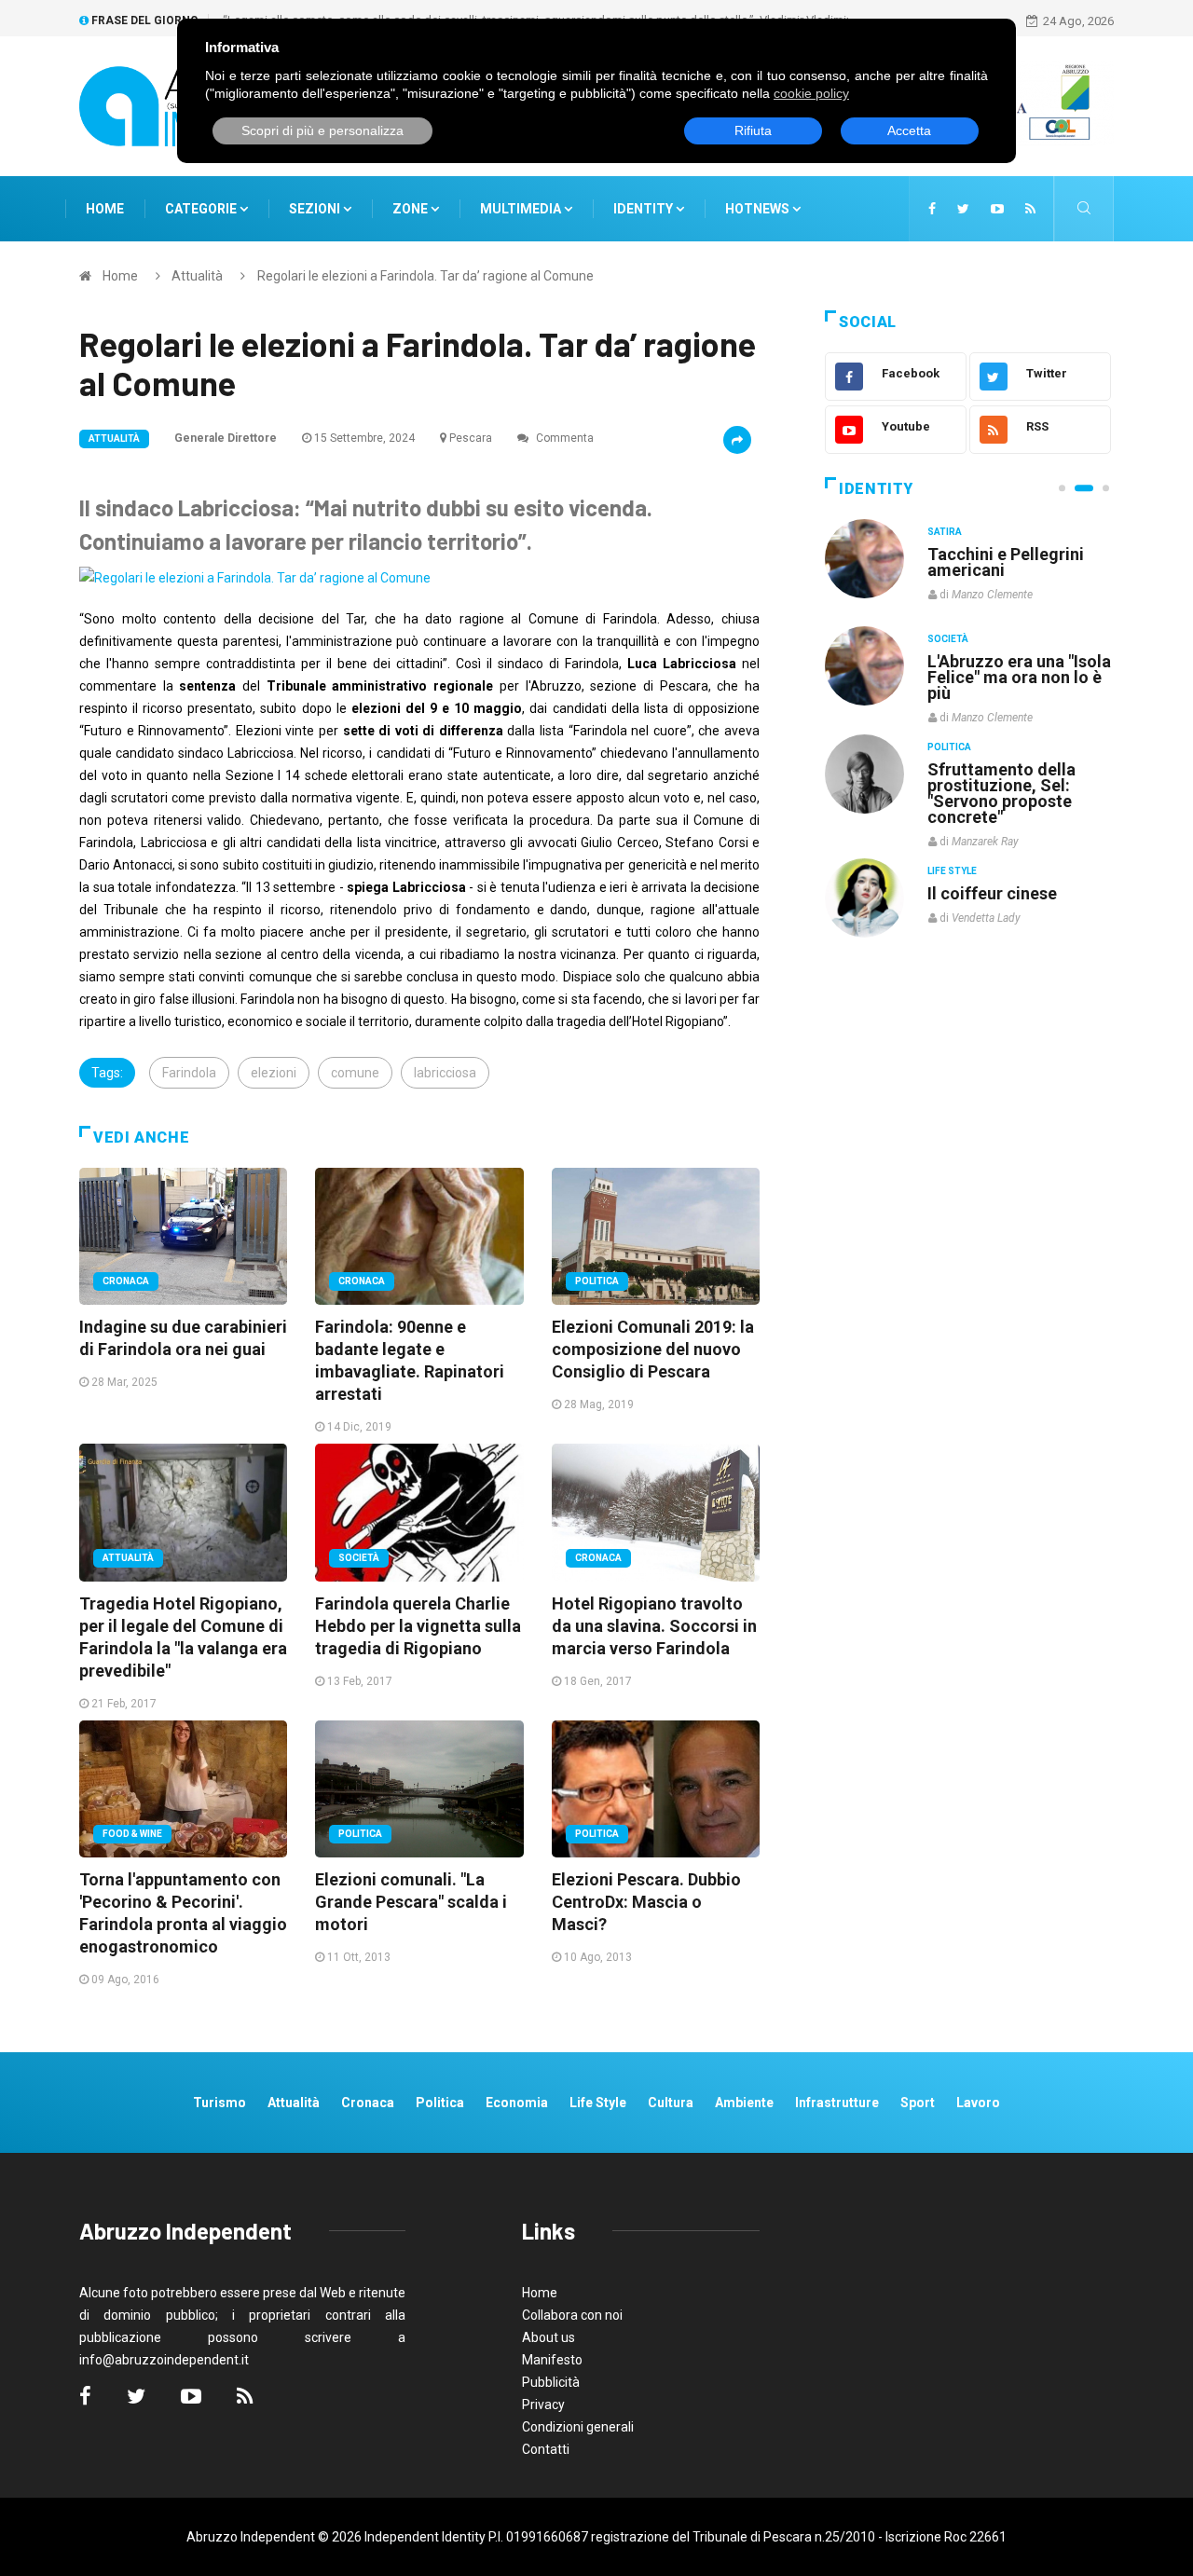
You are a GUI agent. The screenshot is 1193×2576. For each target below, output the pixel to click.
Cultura (949, 532)
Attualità (197, 276)
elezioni (274, 1073)
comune (355, 1073)
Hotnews (757, 209)
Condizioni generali (578, 2427)
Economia (517, 2103)
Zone (411, 209)
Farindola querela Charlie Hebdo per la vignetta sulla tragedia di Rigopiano (418, 1626)
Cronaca (126, 1281)
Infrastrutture (837, 2103)
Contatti (546, 2449)
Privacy (543, 2405)
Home (105, 209)
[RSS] (1030, 209)
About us (549, 2337)
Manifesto (552, 2360)
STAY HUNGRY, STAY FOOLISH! (1008, 562)
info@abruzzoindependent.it (164, 2360)
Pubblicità (551, 2382)
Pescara (471, 438)
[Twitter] (963, 209)
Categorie (202, 209)
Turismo (219, 2103)
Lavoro (978, 2103)
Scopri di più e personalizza (322, 130)
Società (359, 1558)
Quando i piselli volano (1015, 661)
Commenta (563, 438)
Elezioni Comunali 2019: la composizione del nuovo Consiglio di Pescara (653, 1349)
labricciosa (445, 1073)
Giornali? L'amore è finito (1002, 884)
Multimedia (522, 209)
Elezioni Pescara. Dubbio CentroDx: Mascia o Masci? (646, 1902)
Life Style (952, 639)
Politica (597, 1281)
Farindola (189, 1073)
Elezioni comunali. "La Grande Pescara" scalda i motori (411, 1902)
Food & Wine (132, 1834)
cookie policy (811, 93)
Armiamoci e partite (1005, 768)
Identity (643, 209)
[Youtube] (997, 209)
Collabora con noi (572, 2315)
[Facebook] (932, 209)
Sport (918, 2103)
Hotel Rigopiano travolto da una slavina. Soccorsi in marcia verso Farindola (654, 1626)
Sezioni (316, 209)
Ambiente (744, 2103)
